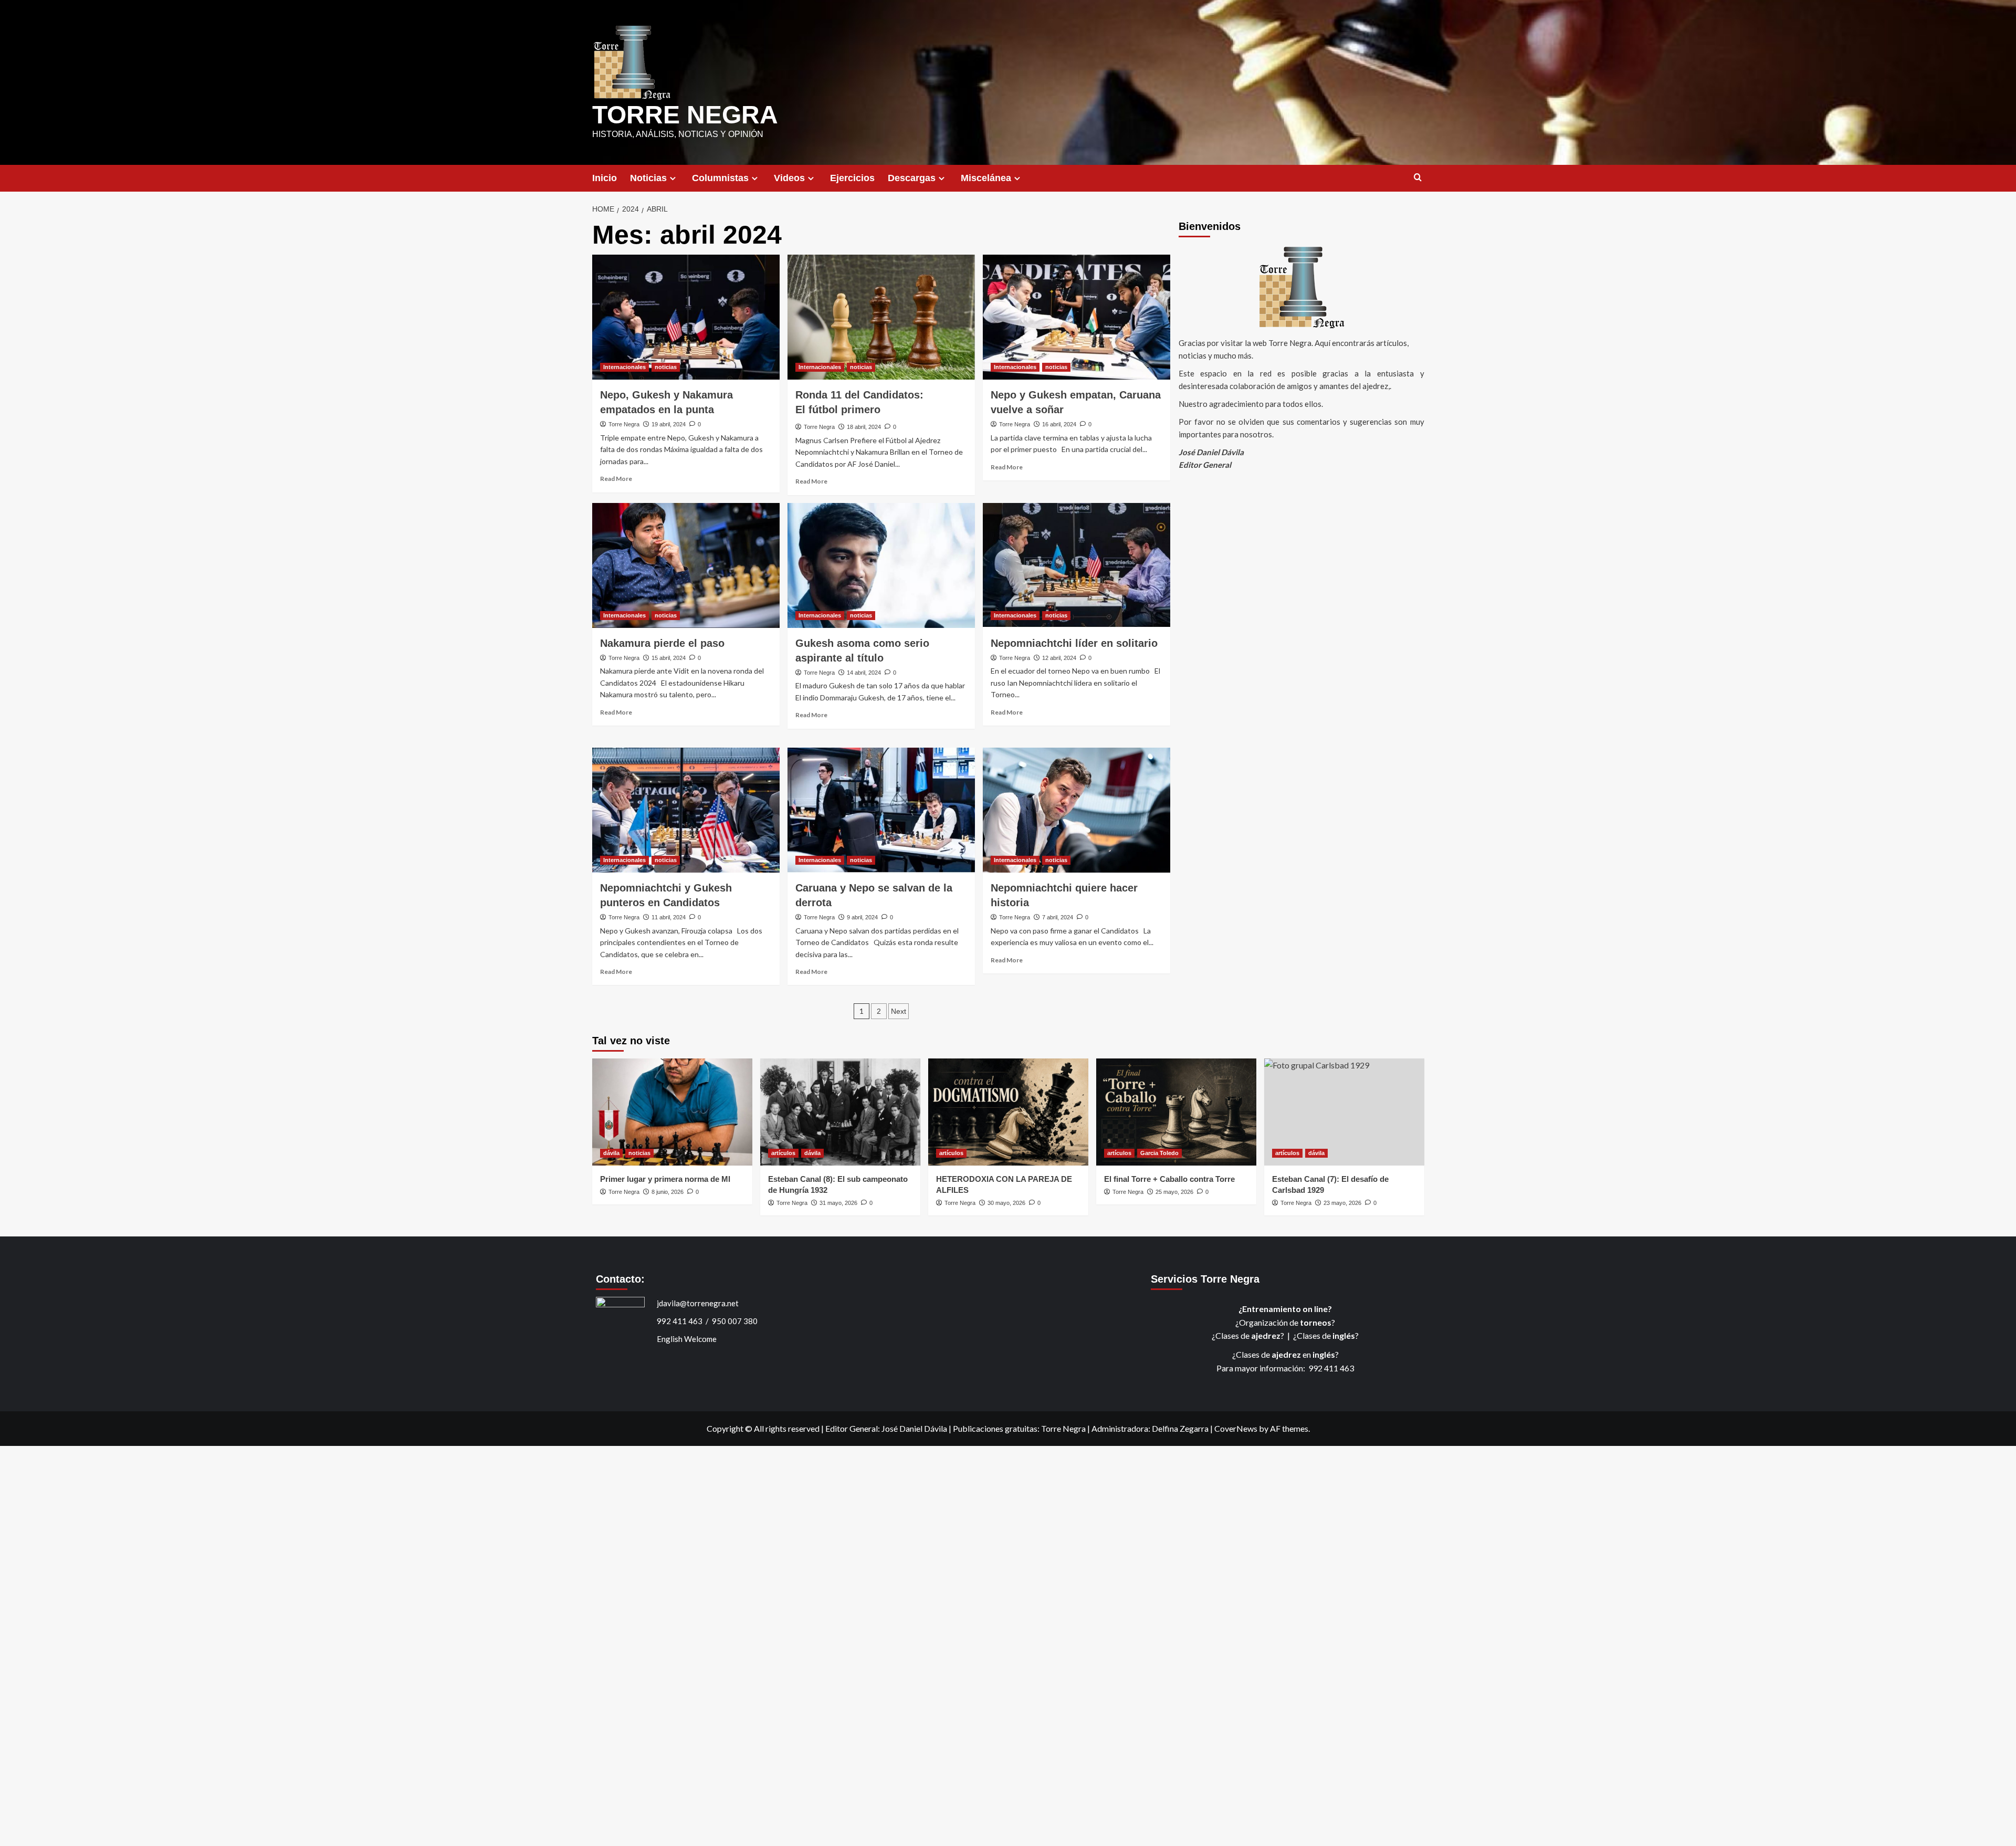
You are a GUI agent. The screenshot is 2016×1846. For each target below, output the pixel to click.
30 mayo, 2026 (1006, 1203)
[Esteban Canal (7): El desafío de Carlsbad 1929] (1344, 1112)
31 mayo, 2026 (838, 1203)
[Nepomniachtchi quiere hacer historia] (1077, 810)
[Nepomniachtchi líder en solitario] (1077, 565)
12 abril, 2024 (1059, 658)
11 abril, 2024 (669, 917)
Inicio (605, 178)
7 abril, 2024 (1058, 917)
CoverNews (1236, 1428)
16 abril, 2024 (1059, 424)
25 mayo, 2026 (1174, 1192)
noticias (666, 367)
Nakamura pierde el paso (662, 643)
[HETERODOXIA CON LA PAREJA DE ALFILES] (1008, 1112)
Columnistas (720, 178)
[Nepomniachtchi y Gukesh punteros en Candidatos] (686, 810)
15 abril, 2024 (669, 658)
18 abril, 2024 (864, 427)
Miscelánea (986, 178)
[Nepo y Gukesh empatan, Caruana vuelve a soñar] (1077, 317)
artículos (783, 1153)
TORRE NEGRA (685, 115)
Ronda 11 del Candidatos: (859, 402)
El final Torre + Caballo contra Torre (1169, 1179)
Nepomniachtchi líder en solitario (1074, 643)
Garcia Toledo (1159, 1153)
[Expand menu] (673, 178)
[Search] (1418, 178)
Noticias (648, 178)
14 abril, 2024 (864, 673)
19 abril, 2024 (669, 424)
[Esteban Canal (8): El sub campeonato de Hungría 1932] (840, 1112)
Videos (789, 178)
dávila (611, 1153)
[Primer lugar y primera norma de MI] (672, 1112)
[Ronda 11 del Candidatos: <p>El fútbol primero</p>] (881, 317)
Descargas (912, 178)
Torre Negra (624, 424)
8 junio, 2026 (668, 1192)
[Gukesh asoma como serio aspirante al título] (881, 565)
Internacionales (624, 367)
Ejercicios (852, 178)
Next (899, 1011)
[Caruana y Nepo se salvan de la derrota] (881, 810)
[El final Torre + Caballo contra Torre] (1176, 1112)
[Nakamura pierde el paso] (686, 565)
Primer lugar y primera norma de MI (665, 1179)
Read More (616, 479)
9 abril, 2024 (862, 917)
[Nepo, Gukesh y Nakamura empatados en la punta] (686, 317)
